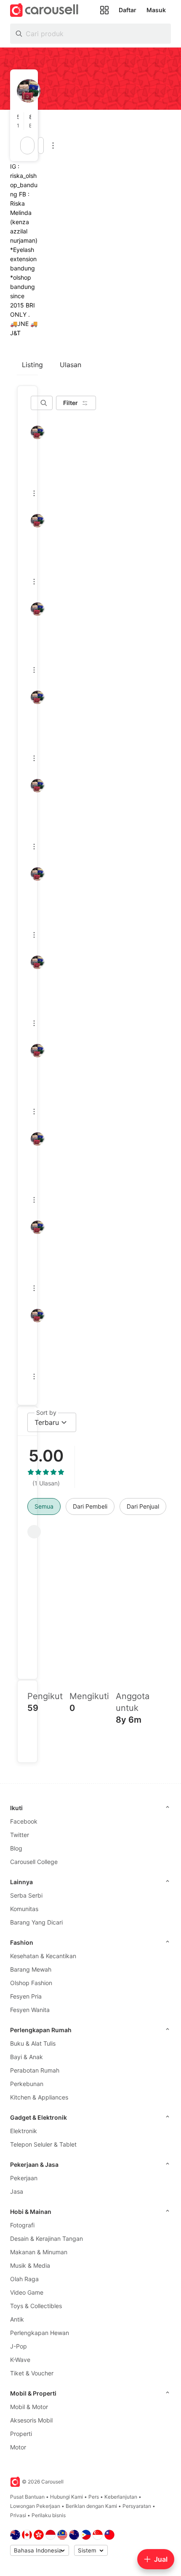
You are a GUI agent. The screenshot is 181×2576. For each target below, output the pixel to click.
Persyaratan (137, 2506)
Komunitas (24, 1909)
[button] (20, 121)
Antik (17, 2319)
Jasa (17, 2191)
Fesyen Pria (26, 1996)
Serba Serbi (26, 1895)
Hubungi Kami (67, 2497)
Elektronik (24, 2131)
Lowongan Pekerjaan (35, 2506)
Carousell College (34, 1862)
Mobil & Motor (29, 2407)
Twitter (20, 1835)
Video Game (27, 2292)
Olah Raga (24, 2279)
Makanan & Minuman (39, 2252)
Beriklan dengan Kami (91, 2506)
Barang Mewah (31, 1969)
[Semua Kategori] (104, 10)
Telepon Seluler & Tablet (43, 2144)
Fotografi (22, 2225)
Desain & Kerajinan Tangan (47, 2238)
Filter (71, 403)
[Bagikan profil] (41, 146)
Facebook (24, 1821)
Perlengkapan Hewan (40, 2333)
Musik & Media (30, 2265)
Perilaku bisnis (49, 2515)
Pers (94, 2497)
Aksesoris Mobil (31, 2420)
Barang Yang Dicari (36, 1922)
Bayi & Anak (27, 2057)
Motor (18, 2447)
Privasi (18, 2515)
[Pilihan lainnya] (53, 146)
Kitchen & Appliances (39, 2097)
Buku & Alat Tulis (33, 2043)
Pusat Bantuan (27, 2497)
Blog (16, 1848)
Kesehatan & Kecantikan (43, 1956)
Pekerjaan (24, 2178)
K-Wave (20, 2360)
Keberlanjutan (121, 2497)
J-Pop (19, 2346)
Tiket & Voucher (32, 2373)
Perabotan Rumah (35, 2070)
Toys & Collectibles (36, 2306)
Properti (21, 2434)
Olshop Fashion (31, 1983)
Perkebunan (27, 2084)
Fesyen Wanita (30, 2010)
